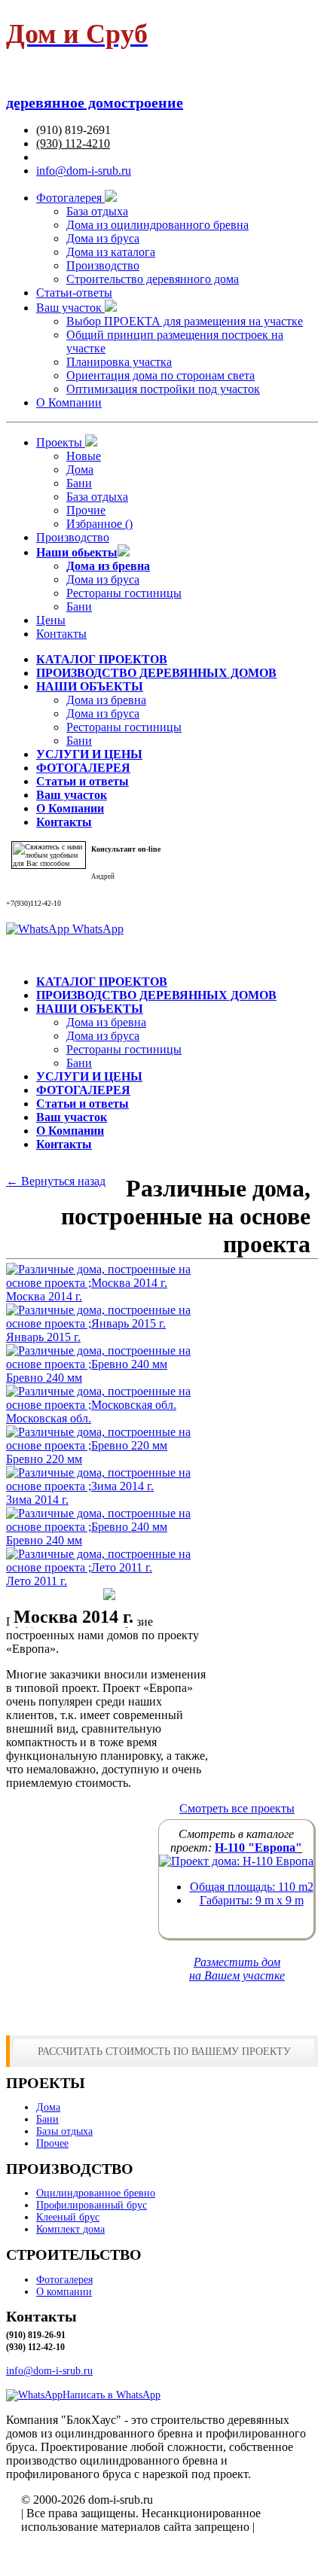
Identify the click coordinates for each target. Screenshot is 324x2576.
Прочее (52, 2143)
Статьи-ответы (74, 293)
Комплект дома (70, 2229)
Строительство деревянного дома (153, 279)
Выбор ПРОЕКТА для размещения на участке (185, 321)
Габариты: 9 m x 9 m (252, 1900)
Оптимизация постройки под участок (163, 389)
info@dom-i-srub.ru (84, 171)
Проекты (61, 442)
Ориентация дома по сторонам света (160, 375)
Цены (51, 620)
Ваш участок (70, 308)
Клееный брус (68, 2217)
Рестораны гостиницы (124, 593)
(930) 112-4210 (73, 143)
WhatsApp (96, 929)
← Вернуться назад (56, 1181)
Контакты (61, 634)
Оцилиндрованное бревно (96, 2193)
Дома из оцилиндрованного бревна (157, 225)
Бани (79, 483)
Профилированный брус (92, 2205)
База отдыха (97, 211)
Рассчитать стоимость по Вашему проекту (164, 2051)
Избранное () (99, 524)
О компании (64, 2292)
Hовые (84, 456)
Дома (80, 469)
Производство (103, 265)
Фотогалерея (70, 198)
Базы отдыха (64, 2131)
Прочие (86, 510)
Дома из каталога (111, 252)
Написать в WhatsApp (112, 2395)
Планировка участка (119, 362)
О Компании (69, 402)
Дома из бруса (103, 238)
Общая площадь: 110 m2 (252, 1887)
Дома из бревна (106, 700)
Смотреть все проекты (237, 1808)
